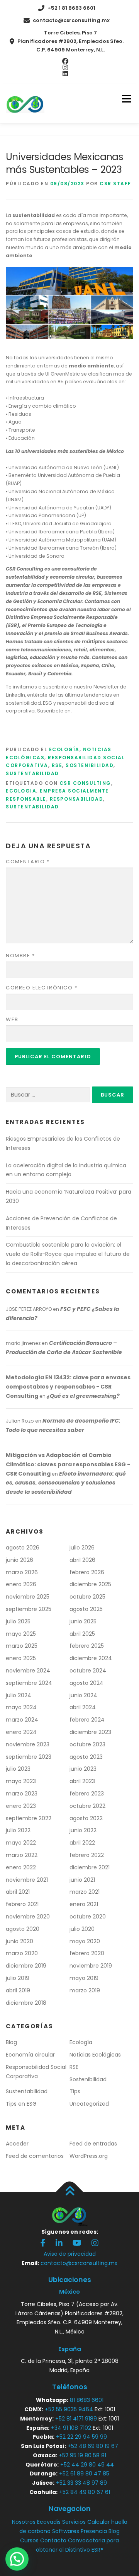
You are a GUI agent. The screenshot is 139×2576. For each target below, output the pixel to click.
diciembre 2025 (90, 1584)
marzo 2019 (85, 1990)
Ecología (64, 749)
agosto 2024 (86, 1683)
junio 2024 (83, 1695)
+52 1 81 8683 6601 (71, 8)
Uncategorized (89, 2104)
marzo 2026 (22, 1572)
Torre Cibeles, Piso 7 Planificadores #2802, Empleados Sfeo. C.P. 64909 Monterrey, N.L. (70, 41)
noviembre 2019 (91, 1966)
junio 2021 (82, 1880)
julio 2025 (18, 1621)
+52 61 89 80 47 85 (84, 2474)
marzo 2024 (22, 1720)
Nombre (20, 956)
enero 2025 (21, 1658)
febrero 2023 (87, 1794)
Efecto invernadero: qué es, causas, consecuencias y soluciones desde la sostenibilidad (66, 1483)
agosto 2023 (86, 1757)
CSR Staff (115, 184)
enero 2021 (84, 1904)
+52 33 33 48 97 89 (81, 2483)
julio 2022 (18, 1830)
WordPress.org (89, 2156)
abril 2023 (82, 1781)
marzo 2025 (22, 1646)
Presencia (94, 2531)
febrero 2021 (22, 1904)
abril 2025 (82, 1634)
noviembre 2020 (28, 1917)
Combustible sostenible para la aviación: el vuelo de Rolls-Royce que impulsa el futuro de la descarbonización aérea (68, 1254)
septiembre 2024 (29, 1683)
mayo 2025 (21, 1634)
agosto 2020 (23, 1929)
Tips (75, 2091)
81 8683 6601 (87, 2400)
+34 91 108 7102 (71, 2428)
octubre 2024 (88, 1671)
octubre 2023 (87, 1744)
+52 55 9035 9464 (69, 2409)
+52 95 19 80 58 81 (82, 2455)
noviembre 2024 (28, 1671)
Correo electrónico (42, 988)
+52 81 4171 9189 (76, 2419)
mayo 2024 (21, 1707)
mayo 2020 (85, 1941)
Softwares (66, 2531)
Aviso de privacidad (70, 2254)
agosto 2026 (23, 1548)
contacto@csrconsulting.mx (71, 20)
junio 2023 (83, 1769)
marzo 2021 (85, 1892)
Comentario (28, 862)
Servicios (74, 2522)
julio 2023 (18, 1769)
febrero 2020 (87, 1953)
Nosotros (24, 2522)
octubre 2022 (87, 1806)
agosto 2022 (86, 1818)
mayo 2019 (84, 1978)
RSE (57, 765)
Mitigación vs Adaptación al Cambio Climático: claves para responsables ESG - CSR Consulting (68, 1464)
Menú (126, 99)
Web (12, 1019)
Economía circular (30, 2055)
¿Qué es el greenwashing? (83, 1396)
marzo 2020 (22, 1953)
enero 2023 (21, 1806)
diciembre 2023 (90, 1732)
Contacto (53, 2540)
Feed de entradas (93, 2144)
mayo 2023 (21, 1781)
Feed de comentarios (35, 2156)
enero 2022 (21, 1867)
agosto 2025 (86, 1609)
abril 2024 (83, 1707)
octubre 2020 (88, 1917)
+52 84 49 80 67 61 (85, 2492)
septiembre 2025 (29, 1609)
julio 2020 (82, 1929)
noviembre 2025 (28, 1597)
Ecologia (21, 791)
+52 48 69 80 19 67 (93, 2446)
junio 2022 (83, 1830)
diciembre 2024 (91, 1658)
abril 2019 (18, 1990)
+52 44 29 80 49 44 (87, 2465)
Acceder (17, 2144)
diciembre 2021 (90, 1867)
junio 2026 (19, 1560)
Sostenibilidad (90, 765)
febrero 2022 (87, 1855)
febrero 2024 (87, 1720)
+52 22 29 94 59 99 (81, 2437)
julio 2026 (82, 1548)
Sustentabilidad (32, 773)
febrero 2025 (87, 1646)
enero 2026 (21, 1584)
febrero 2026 (87, 1572)
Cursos (29, 2540)
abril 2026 (82, 1560)
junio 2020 (19, 1941)
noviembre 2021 (27, 1880)
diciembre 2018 (26, 2003)
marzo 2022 (22, 1855)
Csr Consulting (85, 783)
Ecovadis (49, 2522)
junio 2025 (83, 1621)
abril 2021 (18, 1892)
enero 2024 (21, 1732)
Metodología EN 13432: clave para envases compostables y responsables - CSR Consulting (68, 1387)
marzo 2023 (22, 1794)
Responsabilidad (77, 799)
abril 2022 (82, 1843)
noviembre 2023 (28, 1744)
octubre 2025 (87, 1597)
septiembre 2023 (29, 1757)
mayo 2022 (21, 1843)
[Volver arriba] (70, 2192)
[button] (17, 2559)
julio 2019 (18, 1978)
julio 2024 (19, 1695)
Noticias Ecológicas (95, 2055)
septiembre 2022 (29, 1818)
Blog (11, 2042)
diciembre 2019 (26, 1966)
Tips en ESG (21, 2104)
